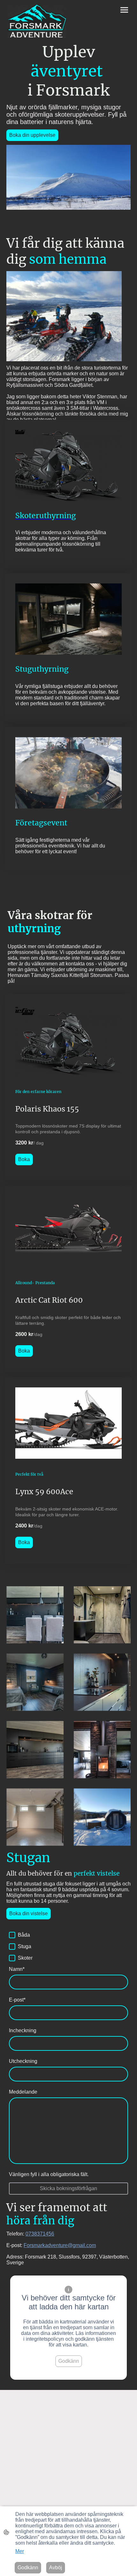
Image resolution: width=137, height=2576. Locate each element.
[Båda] (12, 1935)
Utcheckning (23, 2061)
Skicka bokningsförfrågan (68, 2188)
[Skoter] (12, 1958)
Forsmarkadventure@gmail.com (60, 2245)
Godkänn (69, 2361)
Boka (24, 1159)
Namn (17, 1969)
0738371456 (40, 2234)
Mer (20, 2551)
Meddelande (23, 2092)
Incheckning (23, 2030)
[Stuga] (12, 1947)
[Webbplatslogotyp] (37, 21)
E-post (17, 2000)
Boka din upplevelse (32, 135)
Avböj (56, 2568)
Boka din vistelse (29, 1913)
